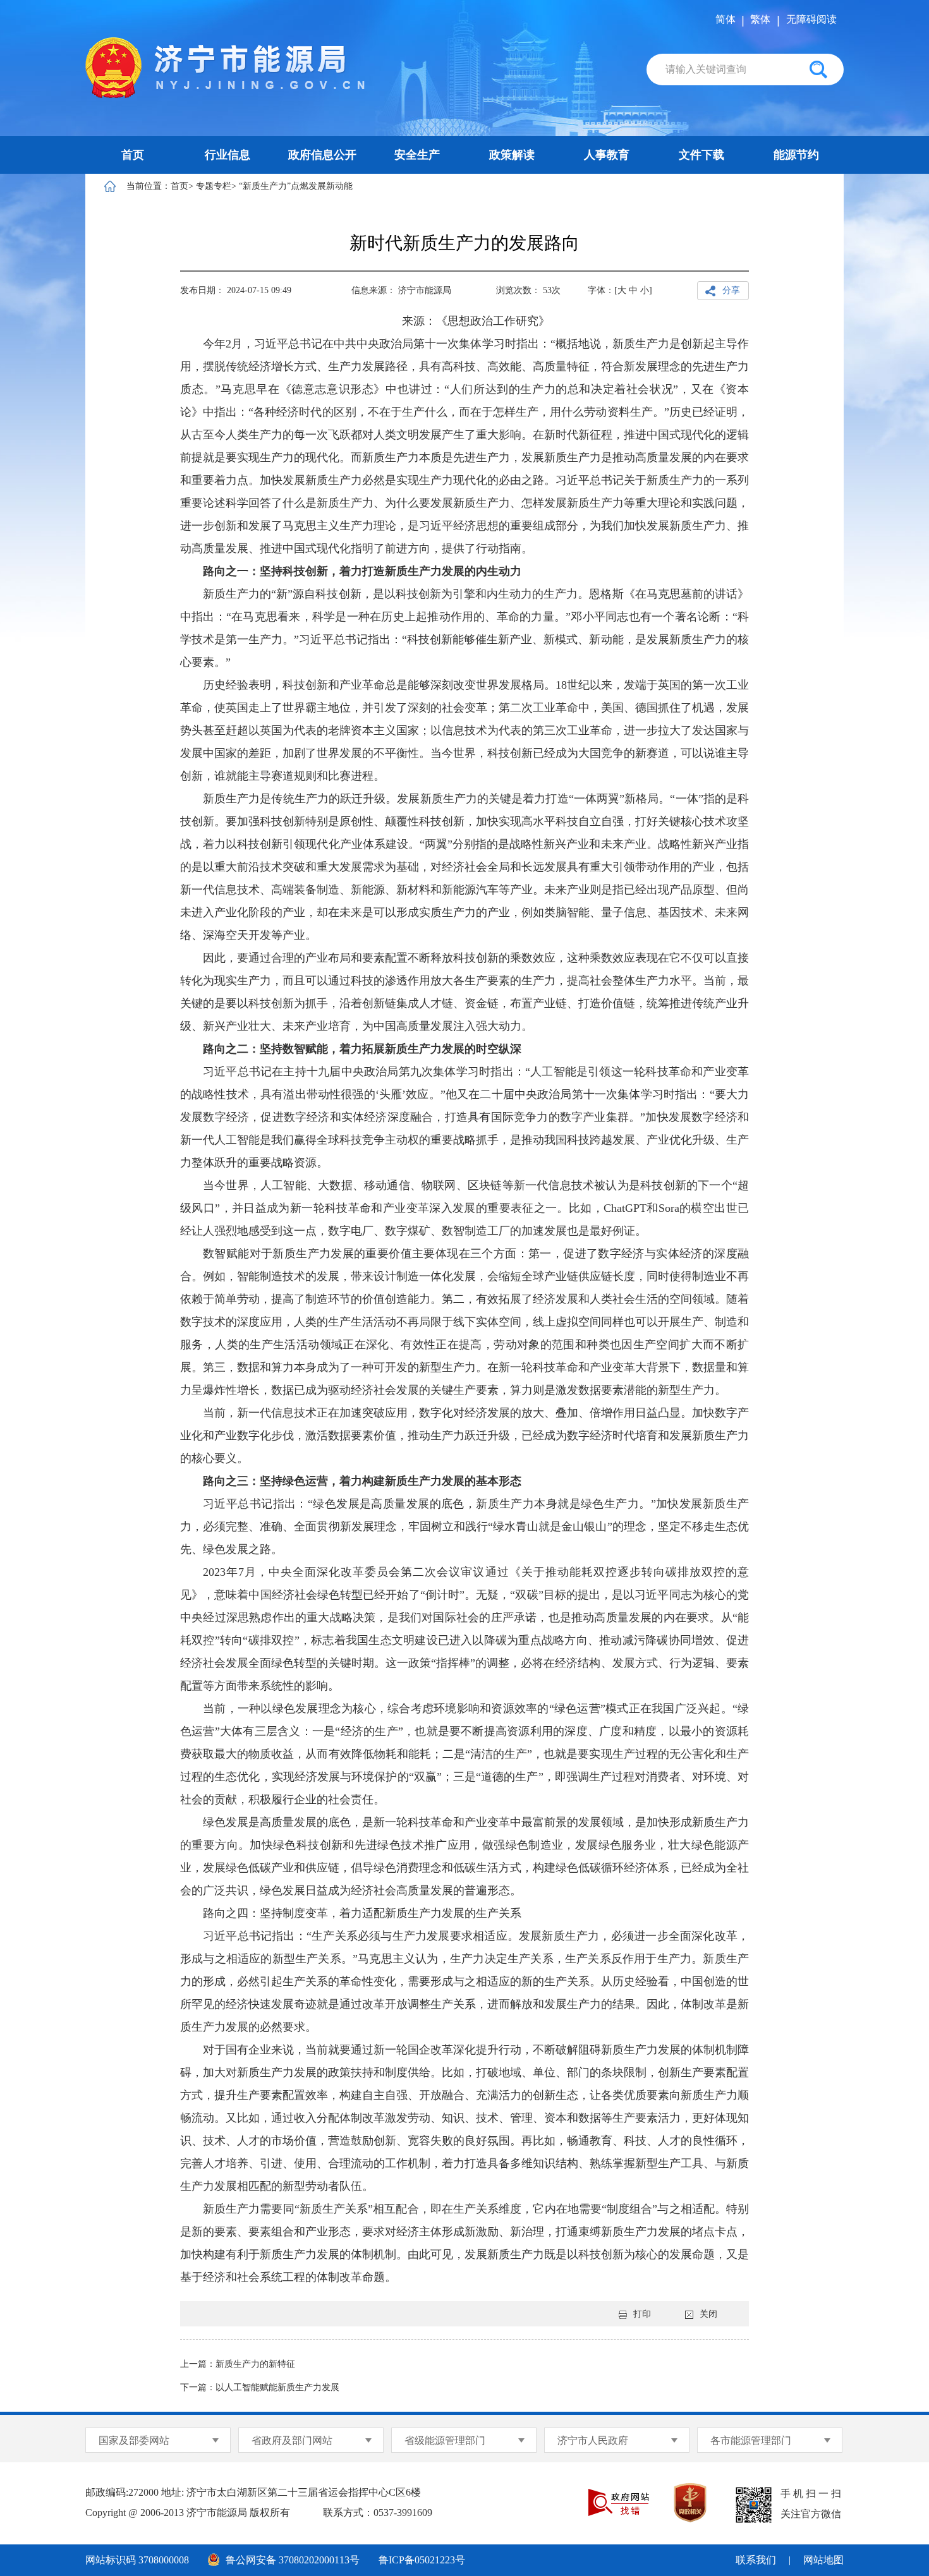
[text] (722, 70)
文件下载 (701, 155)
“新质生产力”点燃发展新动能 (296, 186)
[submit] (818, 70)
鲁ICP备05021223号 (422, 2560)
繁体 (760, 19)
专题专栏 (214, 186)
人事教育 (607, 155)
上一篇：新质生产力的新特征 (238, 2364)
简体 (726, 19)
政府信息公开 (322, 155)
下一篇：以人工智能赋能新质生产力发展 (260, 2387)
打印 (642, 2314)
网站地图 (823, 2560)
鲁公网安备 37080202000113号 (293, 2560)
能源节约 (796, 155)
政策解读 (512, 155)
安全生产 (417, 155)
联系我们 (756, 2560)
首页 (133, 155)
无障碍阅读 (811, 19)
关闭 (708, 2314)
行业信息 (228, 155)
